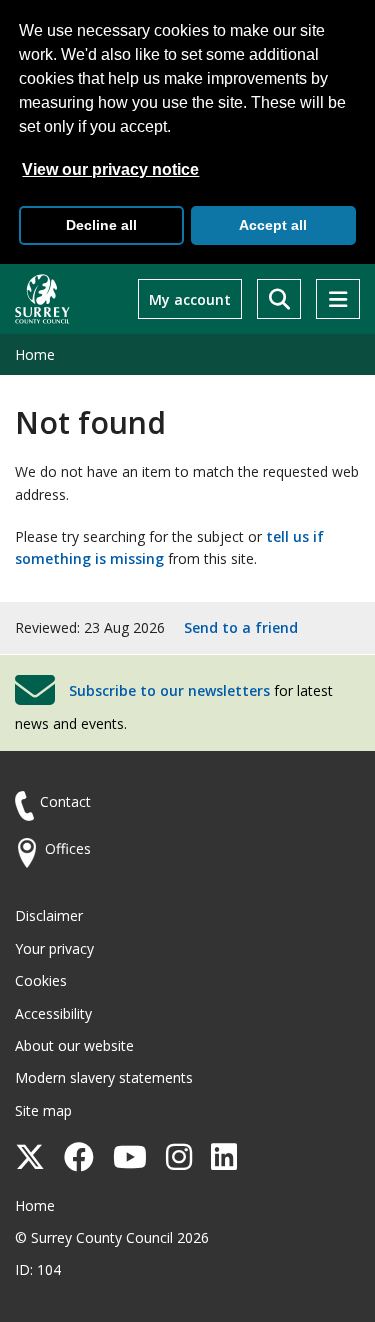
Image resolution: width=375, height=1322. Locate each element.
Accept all (273, 225)
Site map (43, 1110)
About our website (74, 1045)
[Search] (279, 299)
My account (190, 299)
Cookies (41, 980)
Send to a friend (241, 627)
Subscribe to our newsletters (169, 690)
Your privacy (54, 948)
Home (35, 354)
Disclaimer (49, 915)
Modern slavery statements (104, 1077)
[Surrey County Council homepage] (42, 299)
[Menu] (338, 299)
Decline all (101, 225)
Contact (65, 801)
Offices (68, 848)
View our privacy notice (110, 169)
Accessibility (53, 1013)
